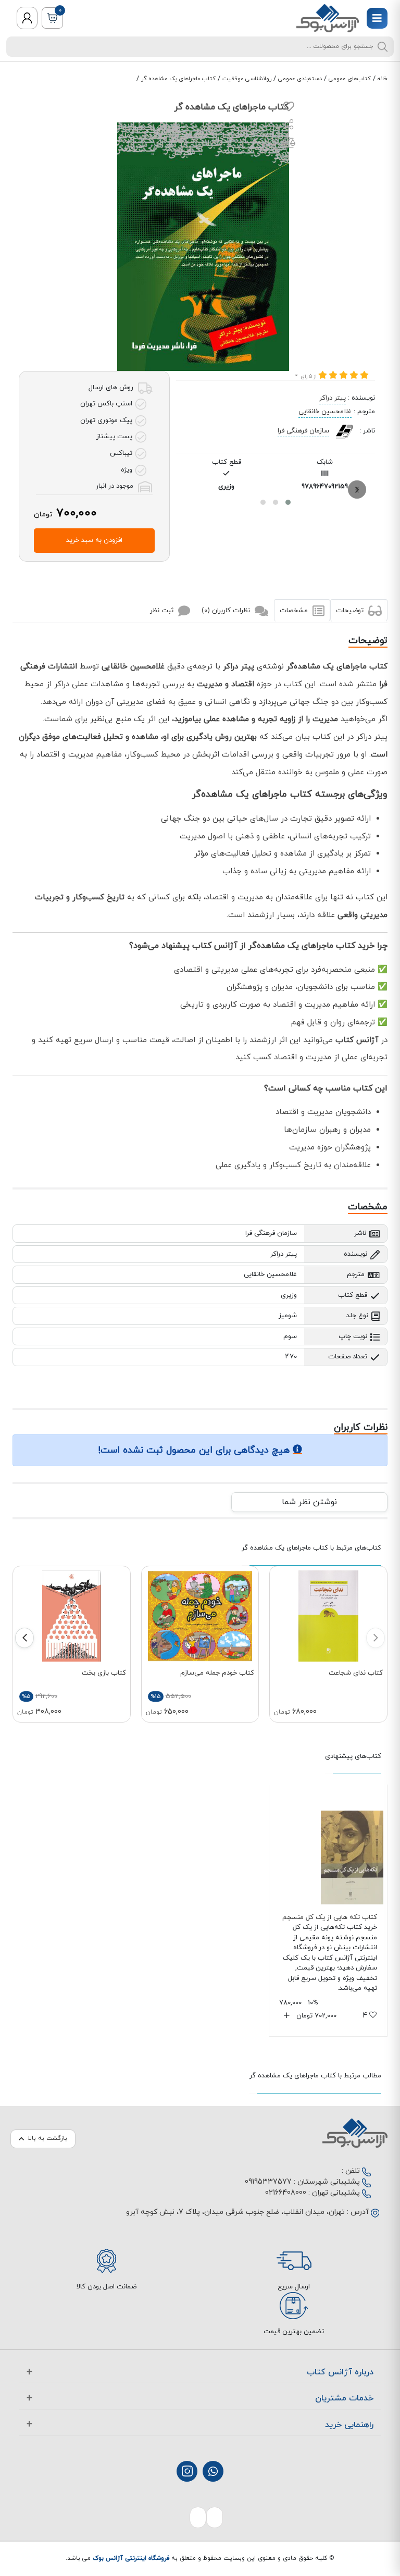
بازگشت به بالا (48, 2138)
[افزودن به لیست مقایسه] (289, 145)
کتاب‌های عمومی (350, 79)
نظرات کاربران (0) (227, 611)
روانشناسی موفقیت (247, 79)
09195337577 (268, 2182)
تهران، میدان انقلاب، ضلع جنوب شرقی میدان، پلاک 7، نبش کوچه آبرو (235, 2212)
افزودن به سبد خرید (94, 540)
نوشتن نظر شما (309, 1502)
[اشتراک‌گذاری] (289, 126)
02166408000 (286, 2193)
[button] (288, 502)
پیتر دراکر (333, 398)
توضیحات (351, 611)
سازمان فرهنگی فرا (303, 431)
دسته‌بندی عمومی (300, 79)
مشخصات (295, 611)
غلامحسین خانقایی (325, 412)
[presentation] (357, 490)
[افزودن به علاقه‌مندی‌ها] (289, 109)
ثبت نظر (163, 611)
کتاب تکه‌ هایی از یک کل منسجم (330, 1917)
